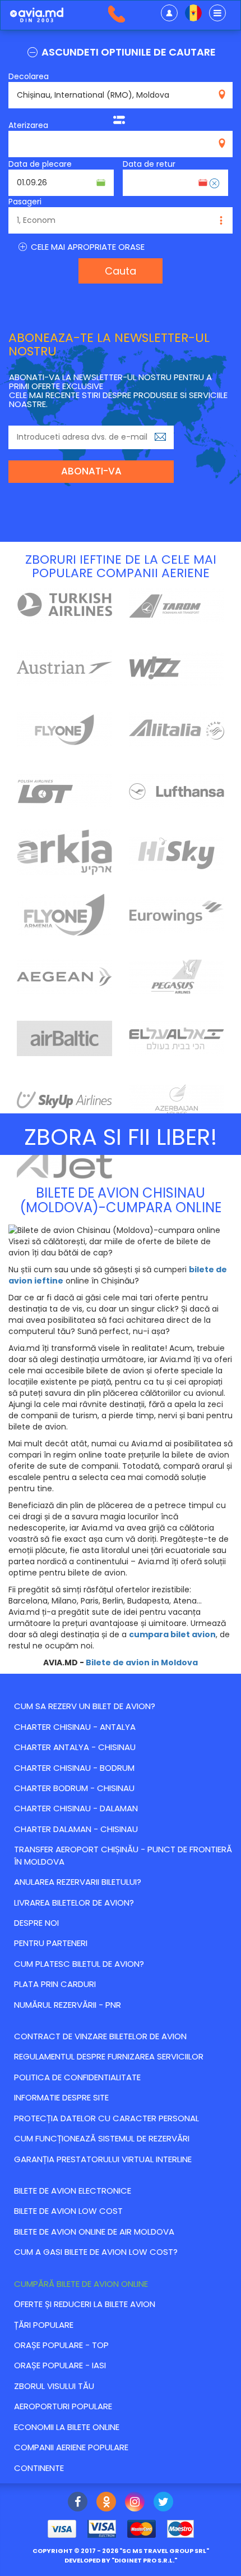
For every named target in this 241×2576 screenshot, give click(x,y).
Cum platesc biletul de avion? (79, 1964)
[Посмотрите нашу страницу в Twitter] (163, 2503)
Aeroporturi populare (63, 2406)
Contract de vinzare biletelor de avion (100, 2036)
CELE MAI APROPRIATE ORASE (87, 247)
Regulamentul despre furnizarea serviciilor (109, 2056)
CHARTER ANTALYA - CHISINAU (75, 1747)
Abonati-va (91, 471)
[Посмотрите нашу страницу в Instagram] (135, 2503)
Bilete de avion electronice (73, 2191)
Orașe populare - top (61, 2345)
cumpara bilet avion (172, 1634)
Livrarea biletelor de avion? (74, 1903)
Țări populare (44, 2325)
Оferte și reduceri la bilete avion (85, 2304)
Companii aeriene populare (71, 2447)
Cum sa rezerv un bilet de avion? (85, 1706)
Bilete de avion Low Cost (68, 2211)
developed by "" (121, 2560)
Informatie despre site (61, 2097)
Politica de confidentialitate (77, 2077)
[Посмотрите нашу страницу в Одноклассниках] (106, 2503)
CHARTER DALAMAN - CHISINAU (76, 1829)
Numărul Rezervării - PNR (68, 2005)
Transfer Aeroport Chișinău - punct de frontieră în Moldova (123, 1855)
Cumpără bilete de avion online (81, 2284)
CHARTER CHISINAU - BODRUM (74, 1768)
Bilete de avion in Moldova (142, 1662)
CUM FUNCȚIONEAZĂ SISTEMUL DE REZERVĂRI (102, 2138)
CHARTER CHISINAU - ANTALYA (75, 1727)
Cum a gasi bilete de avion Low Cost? (96, 2252)
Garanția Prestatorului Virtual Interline (103, 2159)
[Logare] (169, 13)
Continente (39, 2468)
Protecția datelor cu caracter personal (106, 2118)
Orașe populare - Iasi (60, 2365)
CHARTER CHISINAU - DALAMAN (76, 1808)
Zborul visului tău (54, 2386)
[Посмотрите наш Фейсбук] (78, 2503)
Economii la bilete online (67, 2427)
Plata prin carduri (55, 1984)
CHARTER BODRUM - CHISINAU (74, 1788)
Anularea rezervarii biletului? (78, 1882)
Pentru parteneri (51, 1943)
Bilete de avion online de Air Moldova (94, 2232)
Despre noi (36, 1923)
